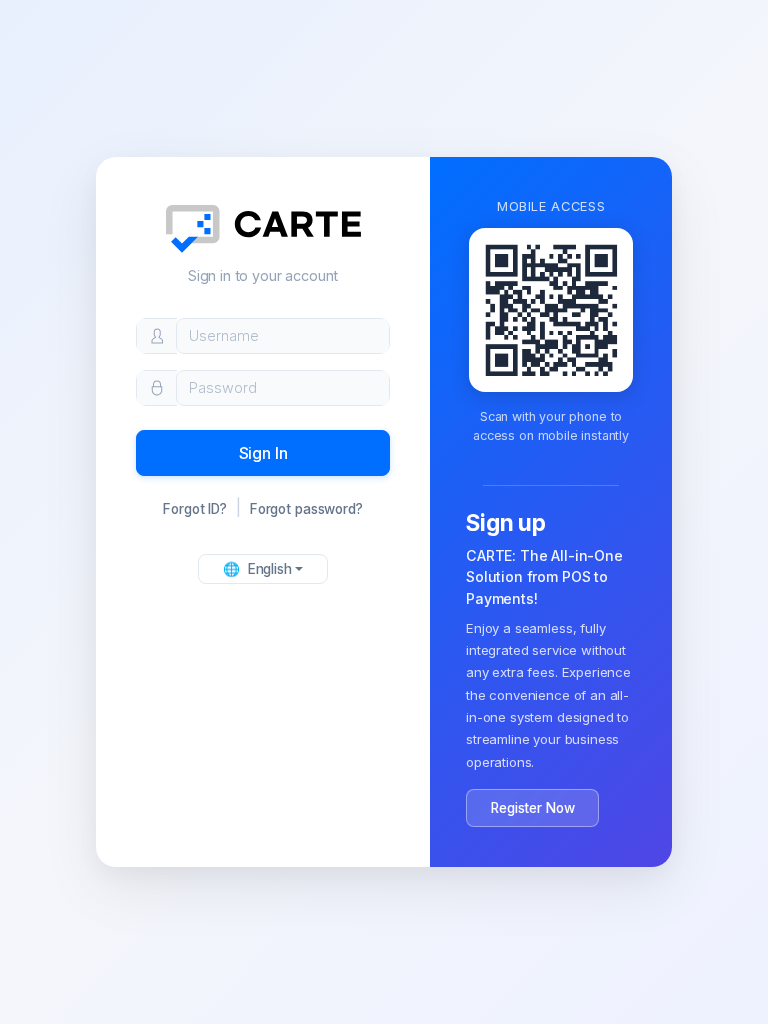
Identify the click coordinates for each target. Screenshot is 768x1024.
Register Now (532, 808)
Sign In (263, 453)
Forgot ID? (195, 509)
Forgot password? (306, 509)
